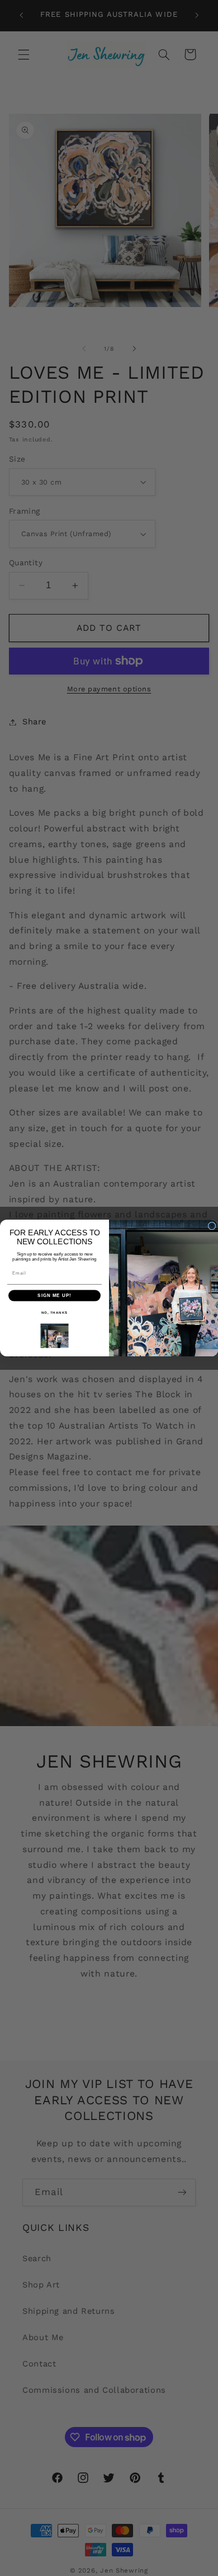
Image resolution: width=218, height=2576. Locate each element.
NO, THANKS (55, 1312)
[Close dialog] (212, 1226)
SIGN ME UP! (54, 1296)
